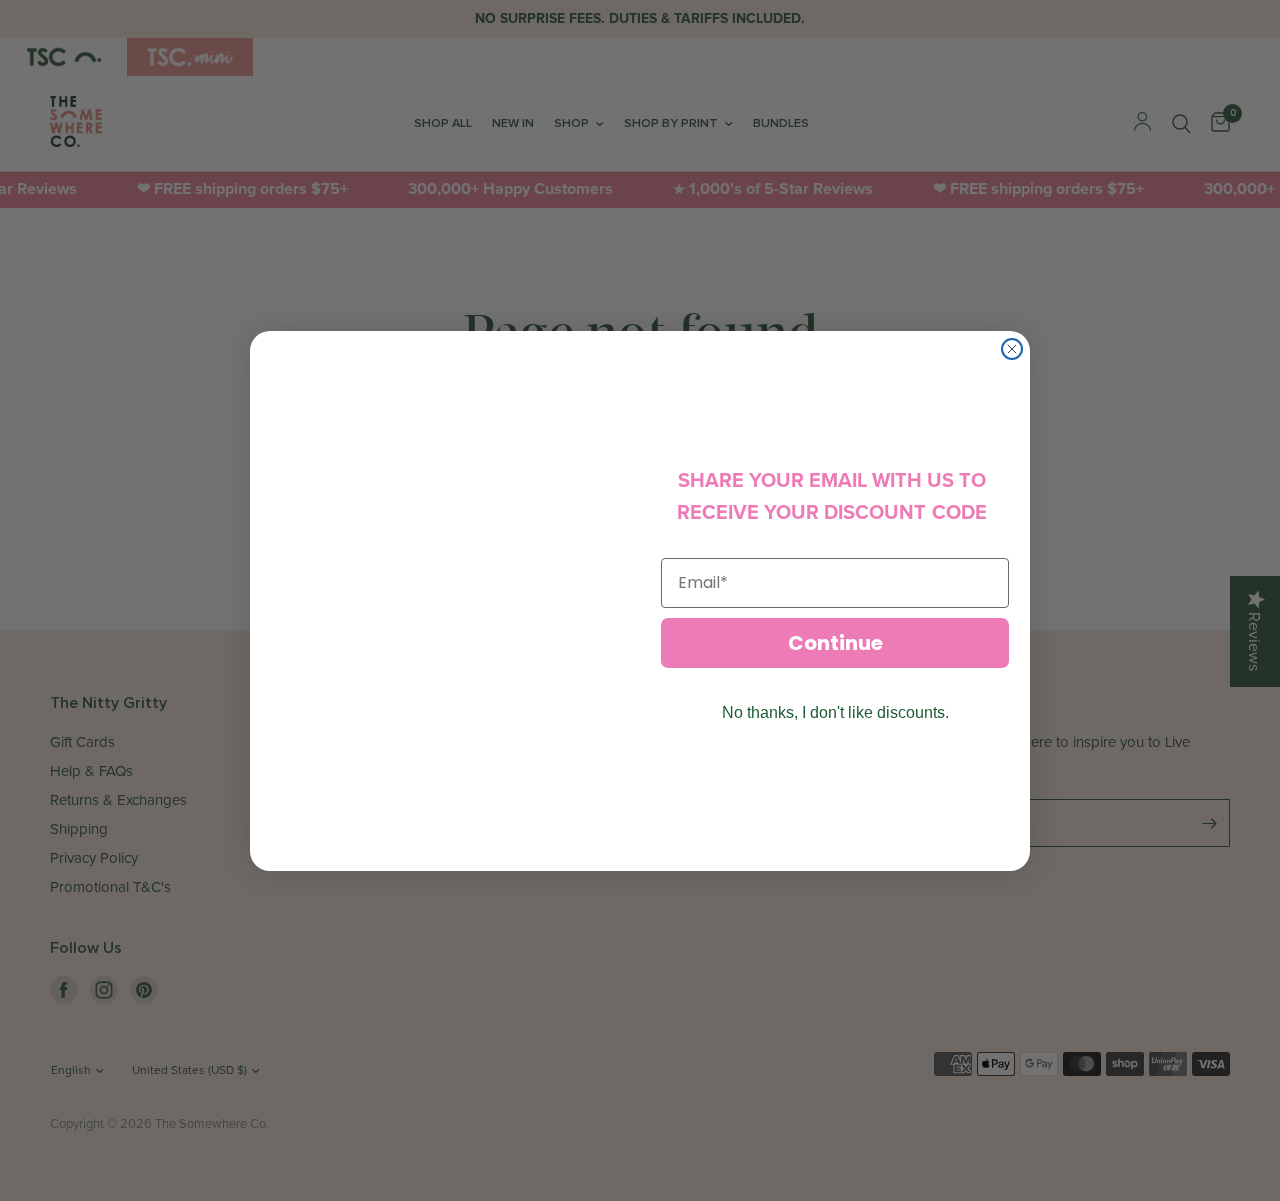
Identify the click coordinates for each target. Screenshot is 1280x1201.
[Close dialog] (1012, 349)
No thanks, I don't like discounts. (835, 712)
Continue (835, 643)
